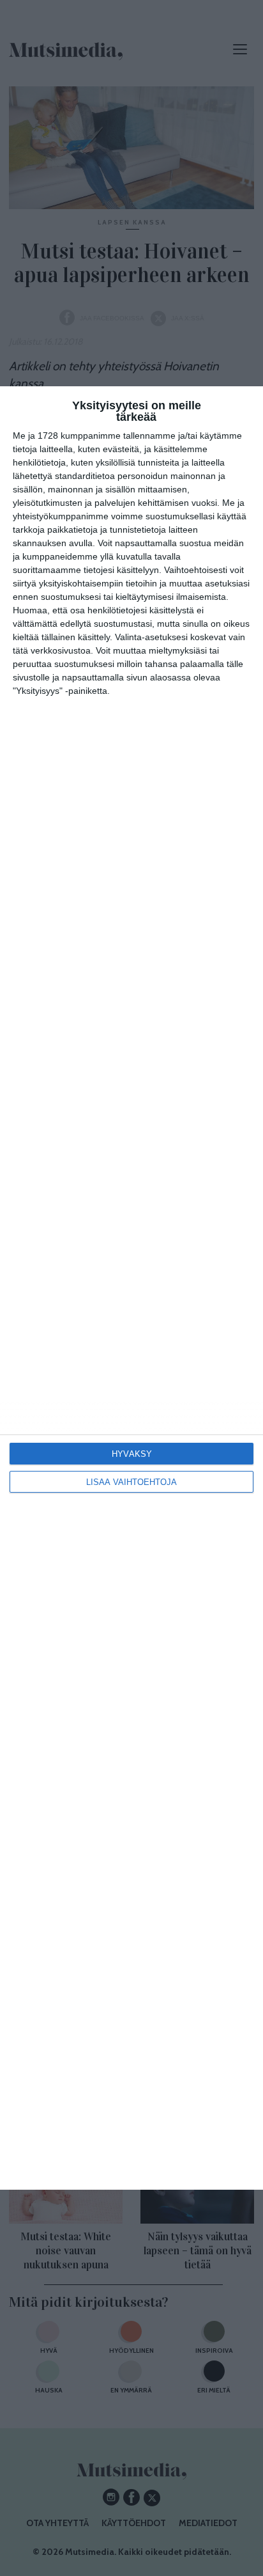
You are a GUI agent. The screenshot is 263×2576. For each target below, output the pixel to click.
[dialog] (131, 1288)
